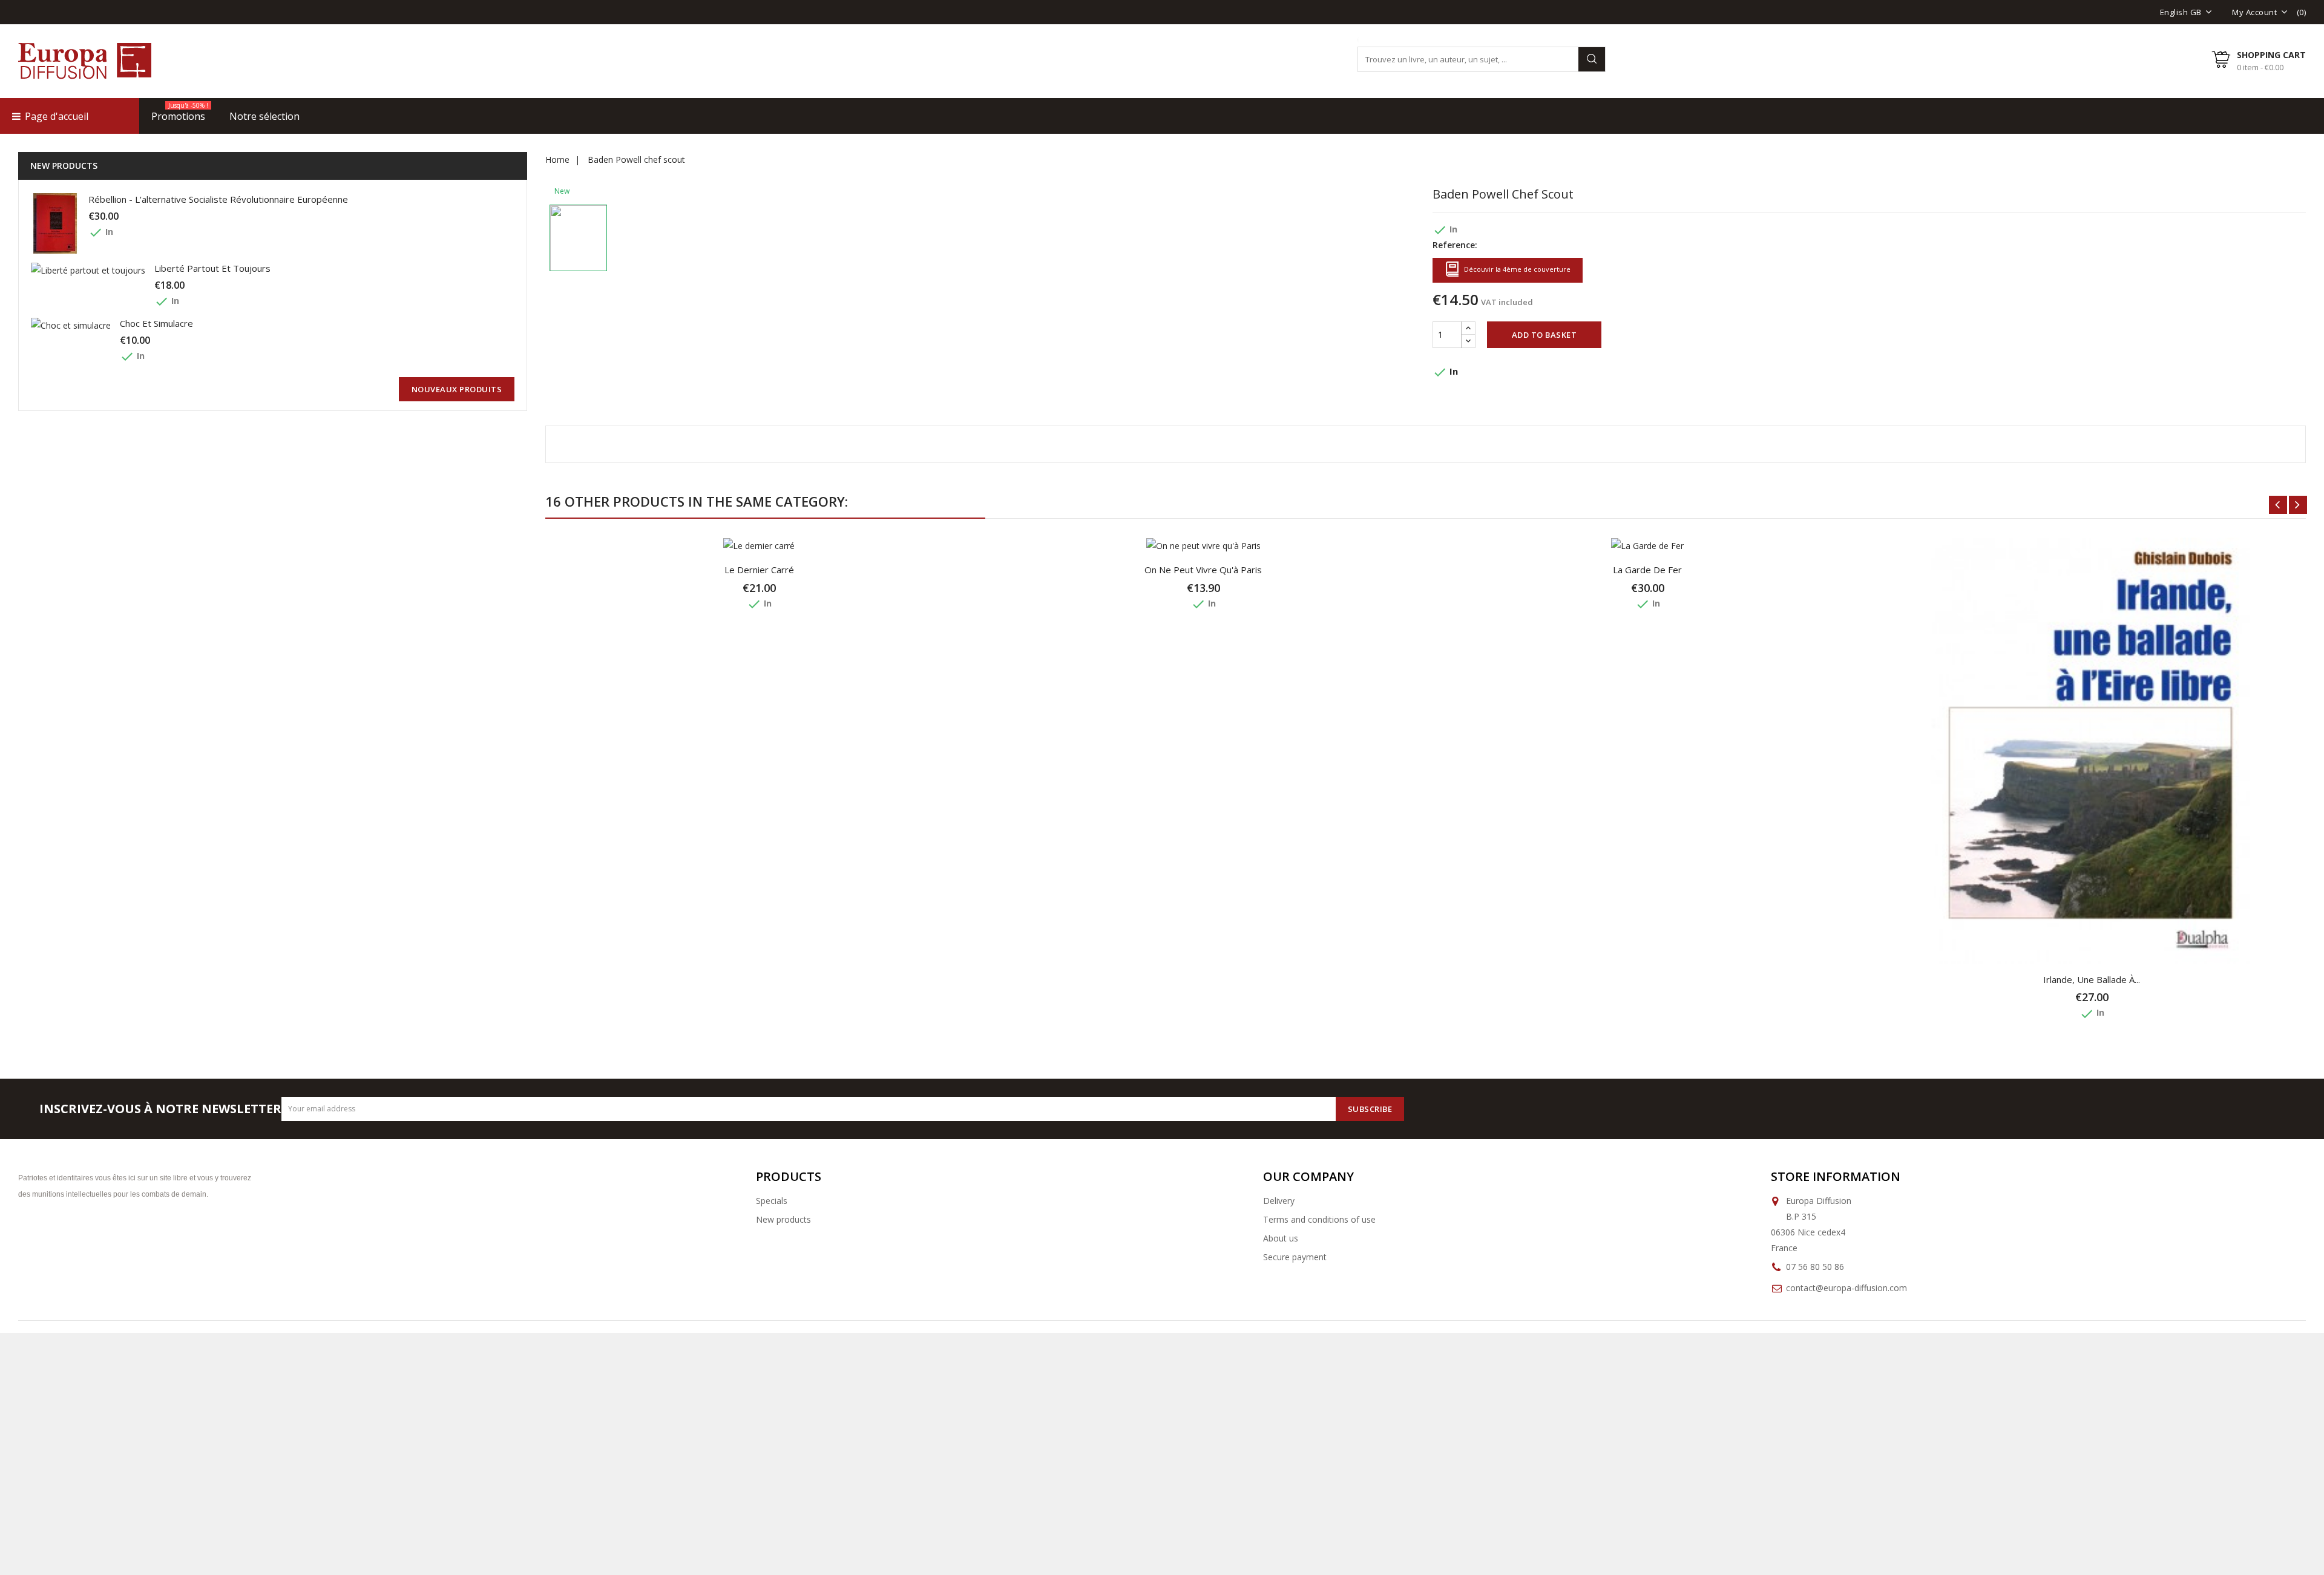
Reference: (1455, 245)
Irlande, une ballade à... (2092, 979)
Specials (772, 1201)
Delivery (1279, 1201)
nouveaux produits (457, 389)
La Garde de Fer (1647, 570)
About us (1281, 1238)
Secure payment (1295, 1257)
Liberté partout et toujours (212, 268)
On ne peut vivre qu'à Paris (1203, 570)
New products (783, 1219)
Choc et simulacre (156, 323)
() (2302, 12)
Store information (1836, 1176)
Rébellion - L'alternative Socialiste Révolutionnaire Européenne (218, 199)
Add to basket (1544, 335)
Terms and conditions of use (1319, 1219)
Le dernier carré (759, 570)
